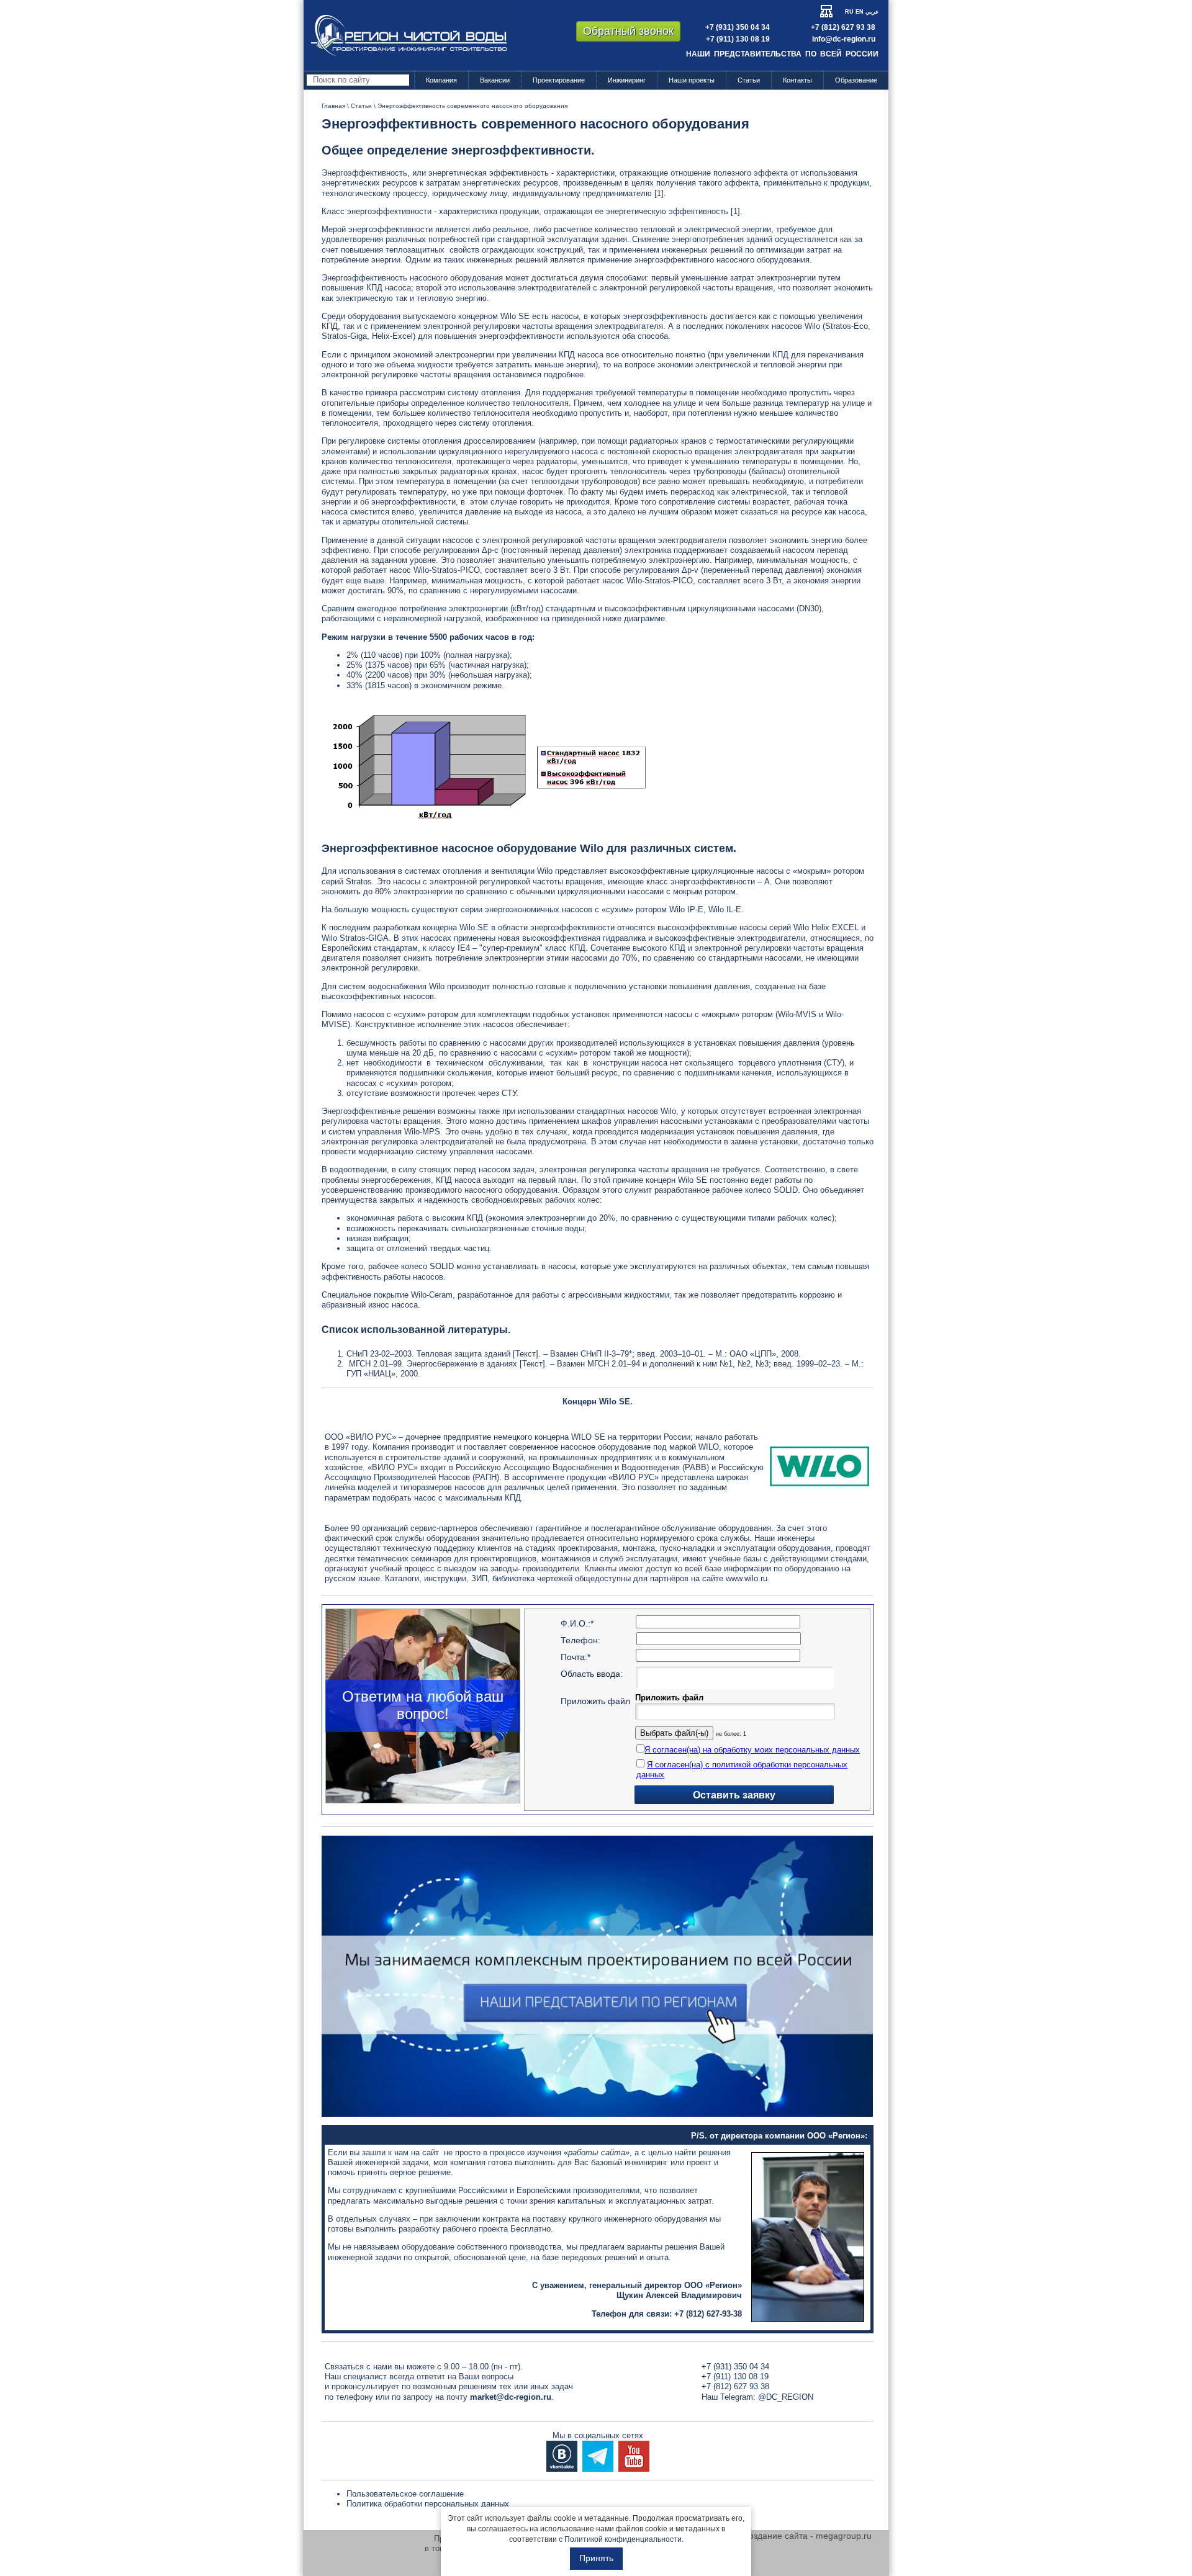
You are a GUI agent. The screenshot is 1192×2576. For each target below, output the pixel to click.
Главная (333, 106)
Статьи (749, 80)
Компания (441, 80)
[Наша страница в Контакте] (562, 2455)
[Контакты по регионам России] (597, 1976)
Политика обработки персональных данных (428, 2504)
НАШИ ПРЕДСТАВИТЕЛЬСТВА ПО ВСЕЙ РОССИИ (782, 54)
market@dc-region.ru (511, 2397)
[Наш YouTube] (634, 2455)
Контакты (797, 80)
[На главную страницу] (409, 35)
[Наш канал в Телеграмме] (598, 2455)
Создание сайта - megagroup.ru (807, 2536)
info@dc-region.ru (844, 39)
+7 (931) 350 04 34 (738, 27)
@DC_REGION (786, 2397)
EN (860, 12)
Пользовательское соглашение (405, 2494)
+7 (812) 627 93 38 (843, 27)
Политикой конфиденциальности (623, 2539)
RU (849, 12)
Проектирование (559, 80)
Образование (856, 80)
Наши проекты (692, 80)
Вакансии (495, 80)
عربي (872, 12)
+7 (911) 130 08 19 (738, 39)
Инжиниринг (627, 80)
